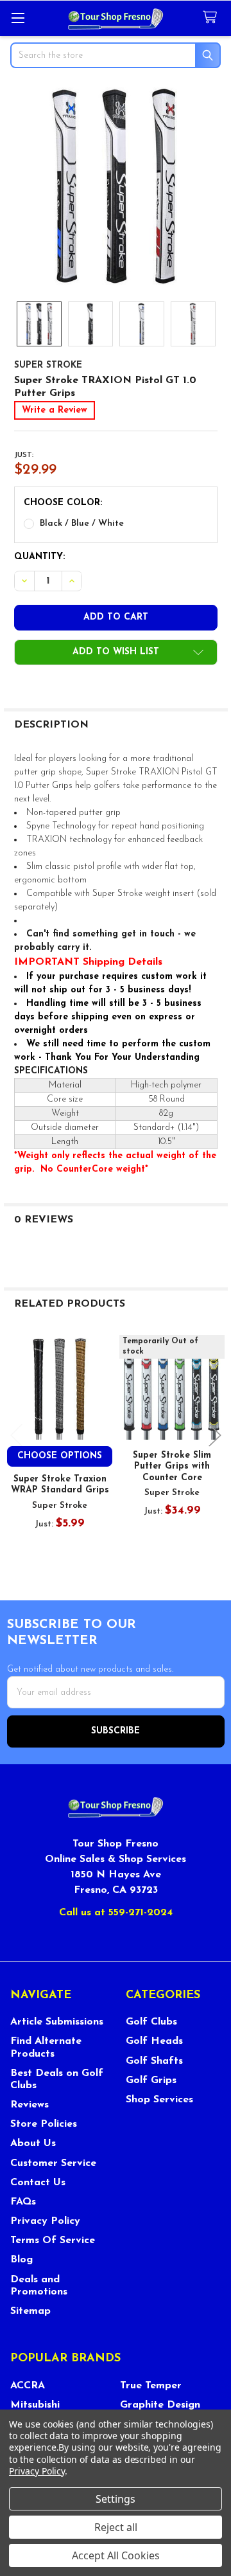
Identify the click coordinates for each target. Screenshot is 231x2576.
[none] (116, 186)
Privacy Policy (45, 2221)
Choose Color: (63, 503)
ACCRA (28, 2386)
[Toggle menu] (18, 18)
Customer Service (53, 2163)
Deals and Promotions (39, 2286)
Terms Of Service (53, 2241)
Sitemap (30, 2311)
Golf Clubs (151, 2022)
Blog (21, 2260)
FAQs (23, 2202)
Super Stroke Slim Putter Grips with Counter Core (172, 1467)
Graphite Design (160, 2405)
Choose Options (60, 1456)
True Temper (151, 2386)
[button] (116, 652)
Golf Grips (151, 2080)
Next (215, 1436)
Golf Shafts (154, 2061)
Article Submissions (57, 2022)
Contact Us (38, 2183)
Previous (17, 1436)
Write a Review (55, 410)
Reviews (30, 2105)
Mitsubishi (35, 2405)
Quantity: (39, 557)
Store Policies (44, 2124)
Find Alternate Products (46, 2047)
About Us (33, 2143)
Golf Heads (154, 2041)
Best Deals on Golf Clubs (57, 2080)
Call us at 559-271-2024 (116, 1913)
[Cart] (212, 18)
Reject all (116, 2527)
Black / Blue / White (82, 523)
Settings (116, 2499)
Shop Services (159, 2100)
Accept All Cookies (116, 2555)
